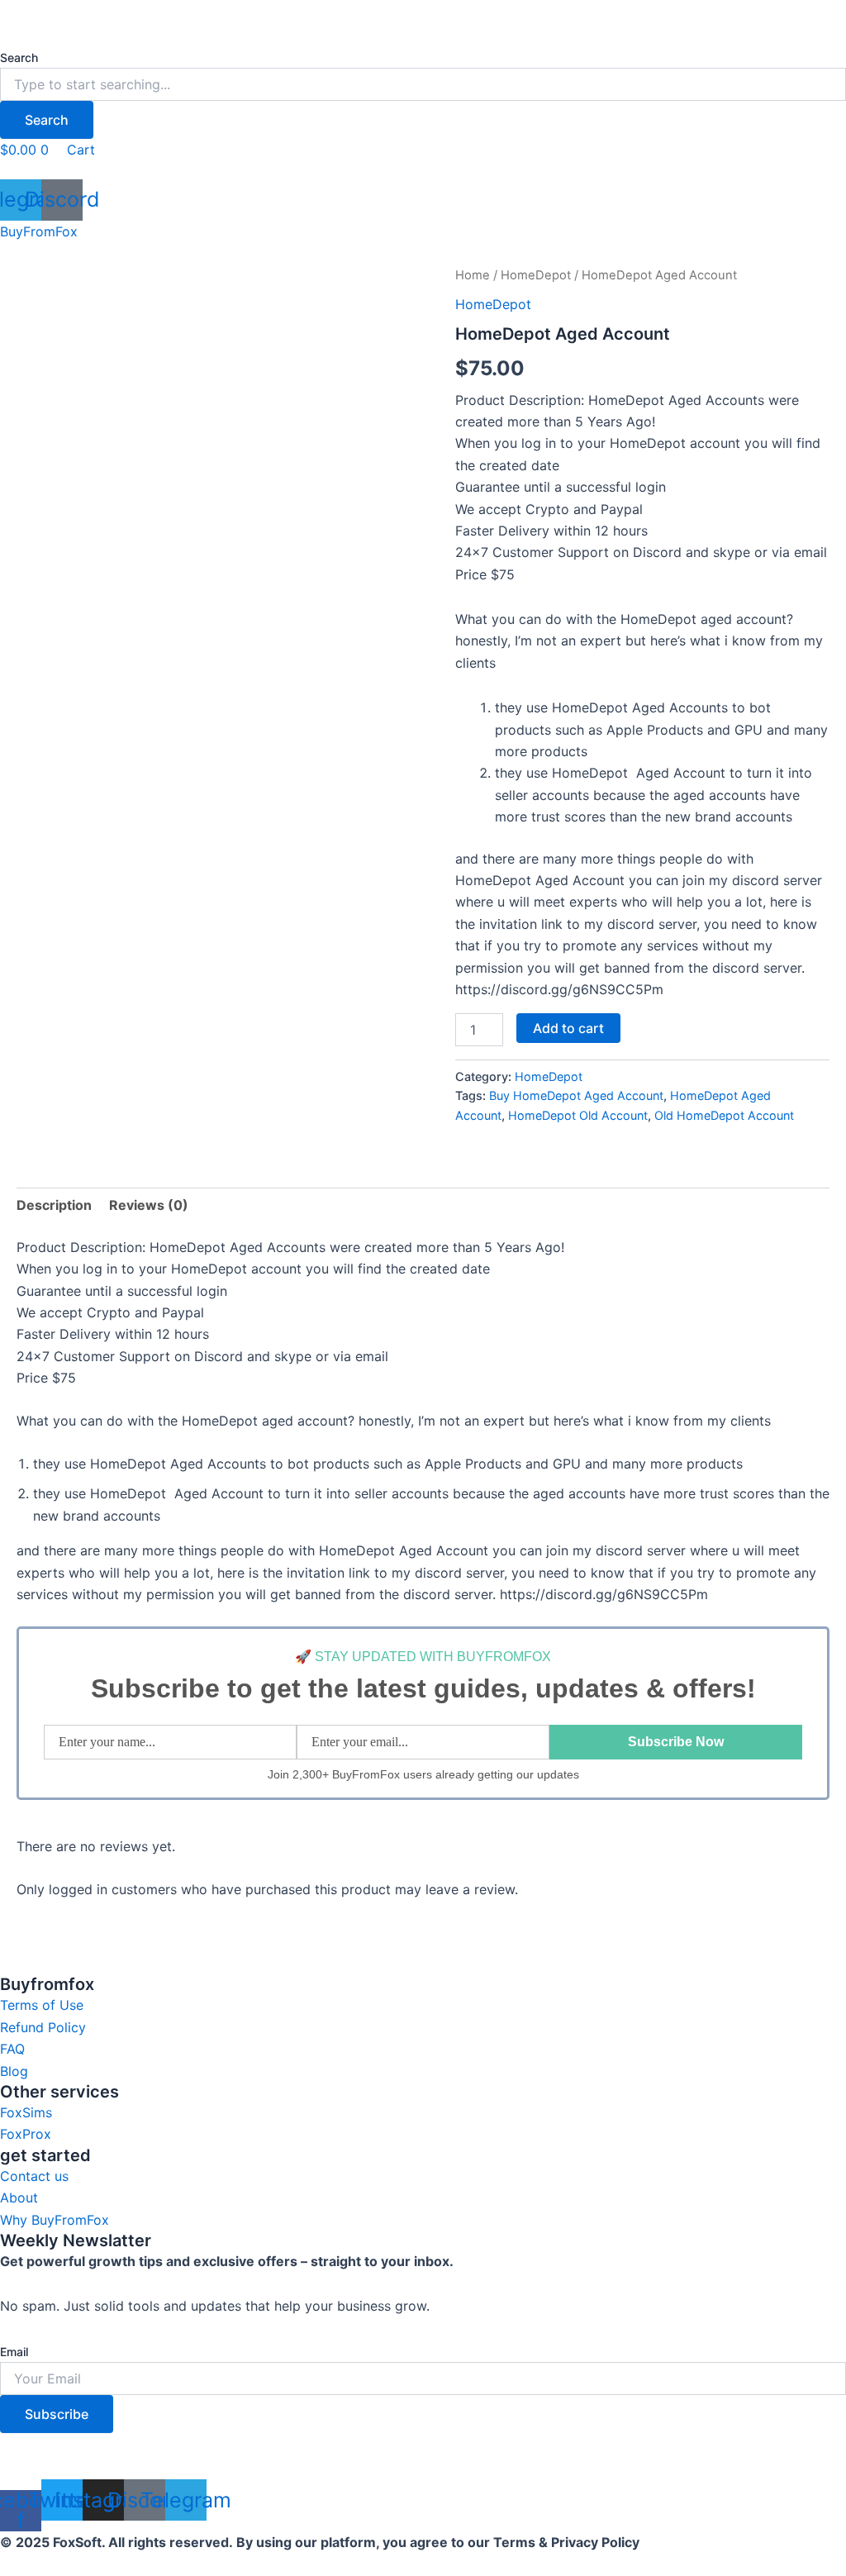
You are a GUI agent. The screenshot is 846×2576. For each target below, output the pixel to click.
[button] (423, 170)
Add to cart (568, 1028)
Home (473, 275)
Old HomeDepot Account (724, 1115)
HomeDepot (536, 275)
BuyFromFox (39, 231)
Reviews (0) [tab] (149, 1205)
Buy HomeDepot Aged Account (576, 1095)
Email (14, 2352)
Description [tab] (54, 1205)
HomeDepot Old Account (578, 1115)
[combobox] (423, 84)
